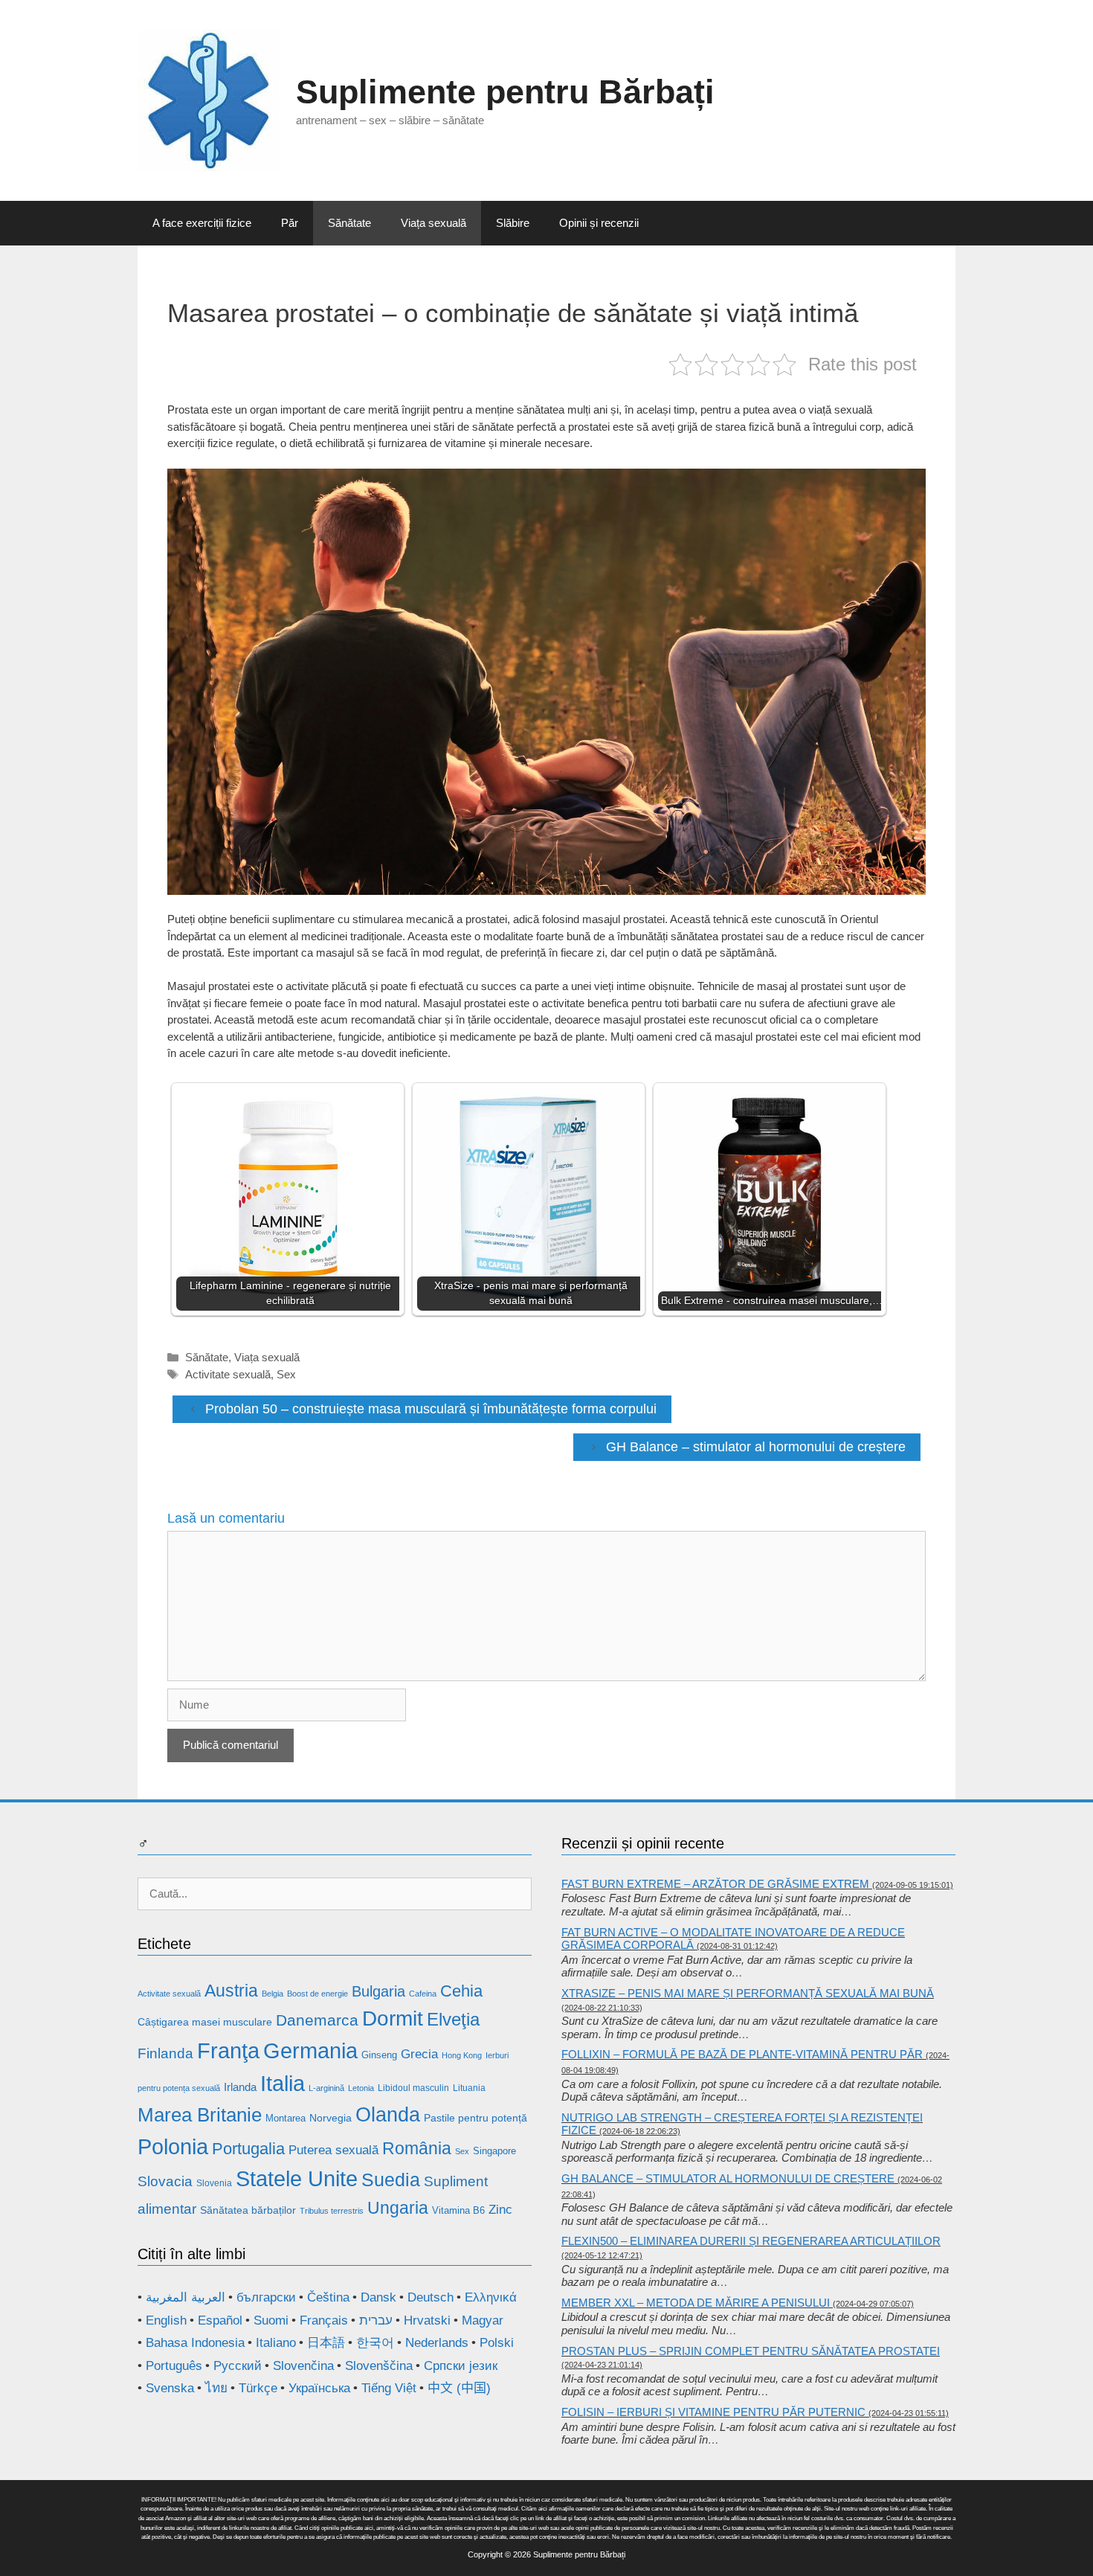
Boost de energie (317, 1994)
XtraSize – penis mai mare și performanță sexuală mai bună (748, 1993)
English (166, 2320)
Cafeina (423, 1994)
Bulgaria (378, 1991)
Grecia (419, 2054)
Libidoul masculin (413, 2088)
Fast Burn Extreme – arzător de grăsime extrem (715, 1884)
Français (324, 2320)
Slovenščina (379, 2366)
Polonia (173, 2146)
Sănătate (349, 223)
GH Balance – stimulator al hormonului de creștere (756, 1447)
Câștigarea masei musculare (205, 2022)
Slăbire (513, 223)
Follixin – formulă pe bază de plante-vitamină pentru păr (742, 2054)
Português (174, 2366)
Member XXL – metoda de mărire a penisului (696, 2303)
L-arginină (326, 2088)
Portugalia (248, 2149)
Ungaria (398, 2208)
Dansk (378, 2297)
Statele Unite (297, 2179)
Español (220, 2320)
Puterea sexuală (333, 2150)
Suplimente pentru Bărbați (505, 92)
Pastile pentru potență (475, 2118)
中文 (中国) (459, 2388)
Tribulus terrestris (332, 2211)
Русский (238, 2366)
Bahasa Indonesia (195, 2343)
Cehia (461, 1991)
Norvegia (331, 2118)
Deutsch (431, 2297)
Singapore (494, 2151)
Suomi (271, 2320)
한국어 (375, 2343)
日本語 (326, 2343)
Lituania (469, 2088)
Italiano (276, 2343)
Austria (231, 1991)
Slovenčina (303, 2366)
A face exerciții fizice (202, 223)
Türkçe (258, 2388)
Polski (497, 2343)
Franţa (228, 2050)
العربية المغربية (186, 2297)
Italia (283, 2083)
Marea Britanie (200, 2115)
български (266, 2297)
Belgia (273, 1994)
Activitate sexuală (228, 1374)
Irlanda (240, 2087)
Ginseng (379, 2055)
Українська (319, 2388)
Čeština (328, 2297)
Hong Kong (462, 2055)
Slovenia (214, 2183)
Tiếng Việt (389, 2388)
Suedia (391, 2180)
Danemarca (317, 2020)
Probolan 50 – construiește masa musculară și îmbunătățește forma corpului (431, 1409)
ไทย (216, 2388)
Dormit (393, 2018)
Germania (310, 2050)
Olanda (388, 2115)
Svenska (170, 2388)
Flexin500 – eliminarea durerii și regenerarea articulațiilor (751, 2241)
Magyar (483, 2320)
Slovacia (165, 2181)
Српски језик (461, 2366)
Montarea (286, 2118)
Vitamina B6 (458, 2210)
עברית (376, 2320)
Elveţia (453, 2020)
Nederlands (437, 2343)
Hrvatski (427, 2320)
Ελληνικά (491, 2297)
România (417, 2148)
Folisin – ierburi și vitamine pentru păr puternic (713, 2412)
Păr (290, 223)
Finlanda (165, 2053)
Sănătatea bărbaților (248, 2210)
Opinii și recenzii (599, 223)
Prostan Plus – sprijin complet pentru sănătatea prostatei (751, 2351)
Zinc (500, 2210)
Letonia (361, 2088)
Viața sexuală (433, 223)
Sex (286, 1374)
